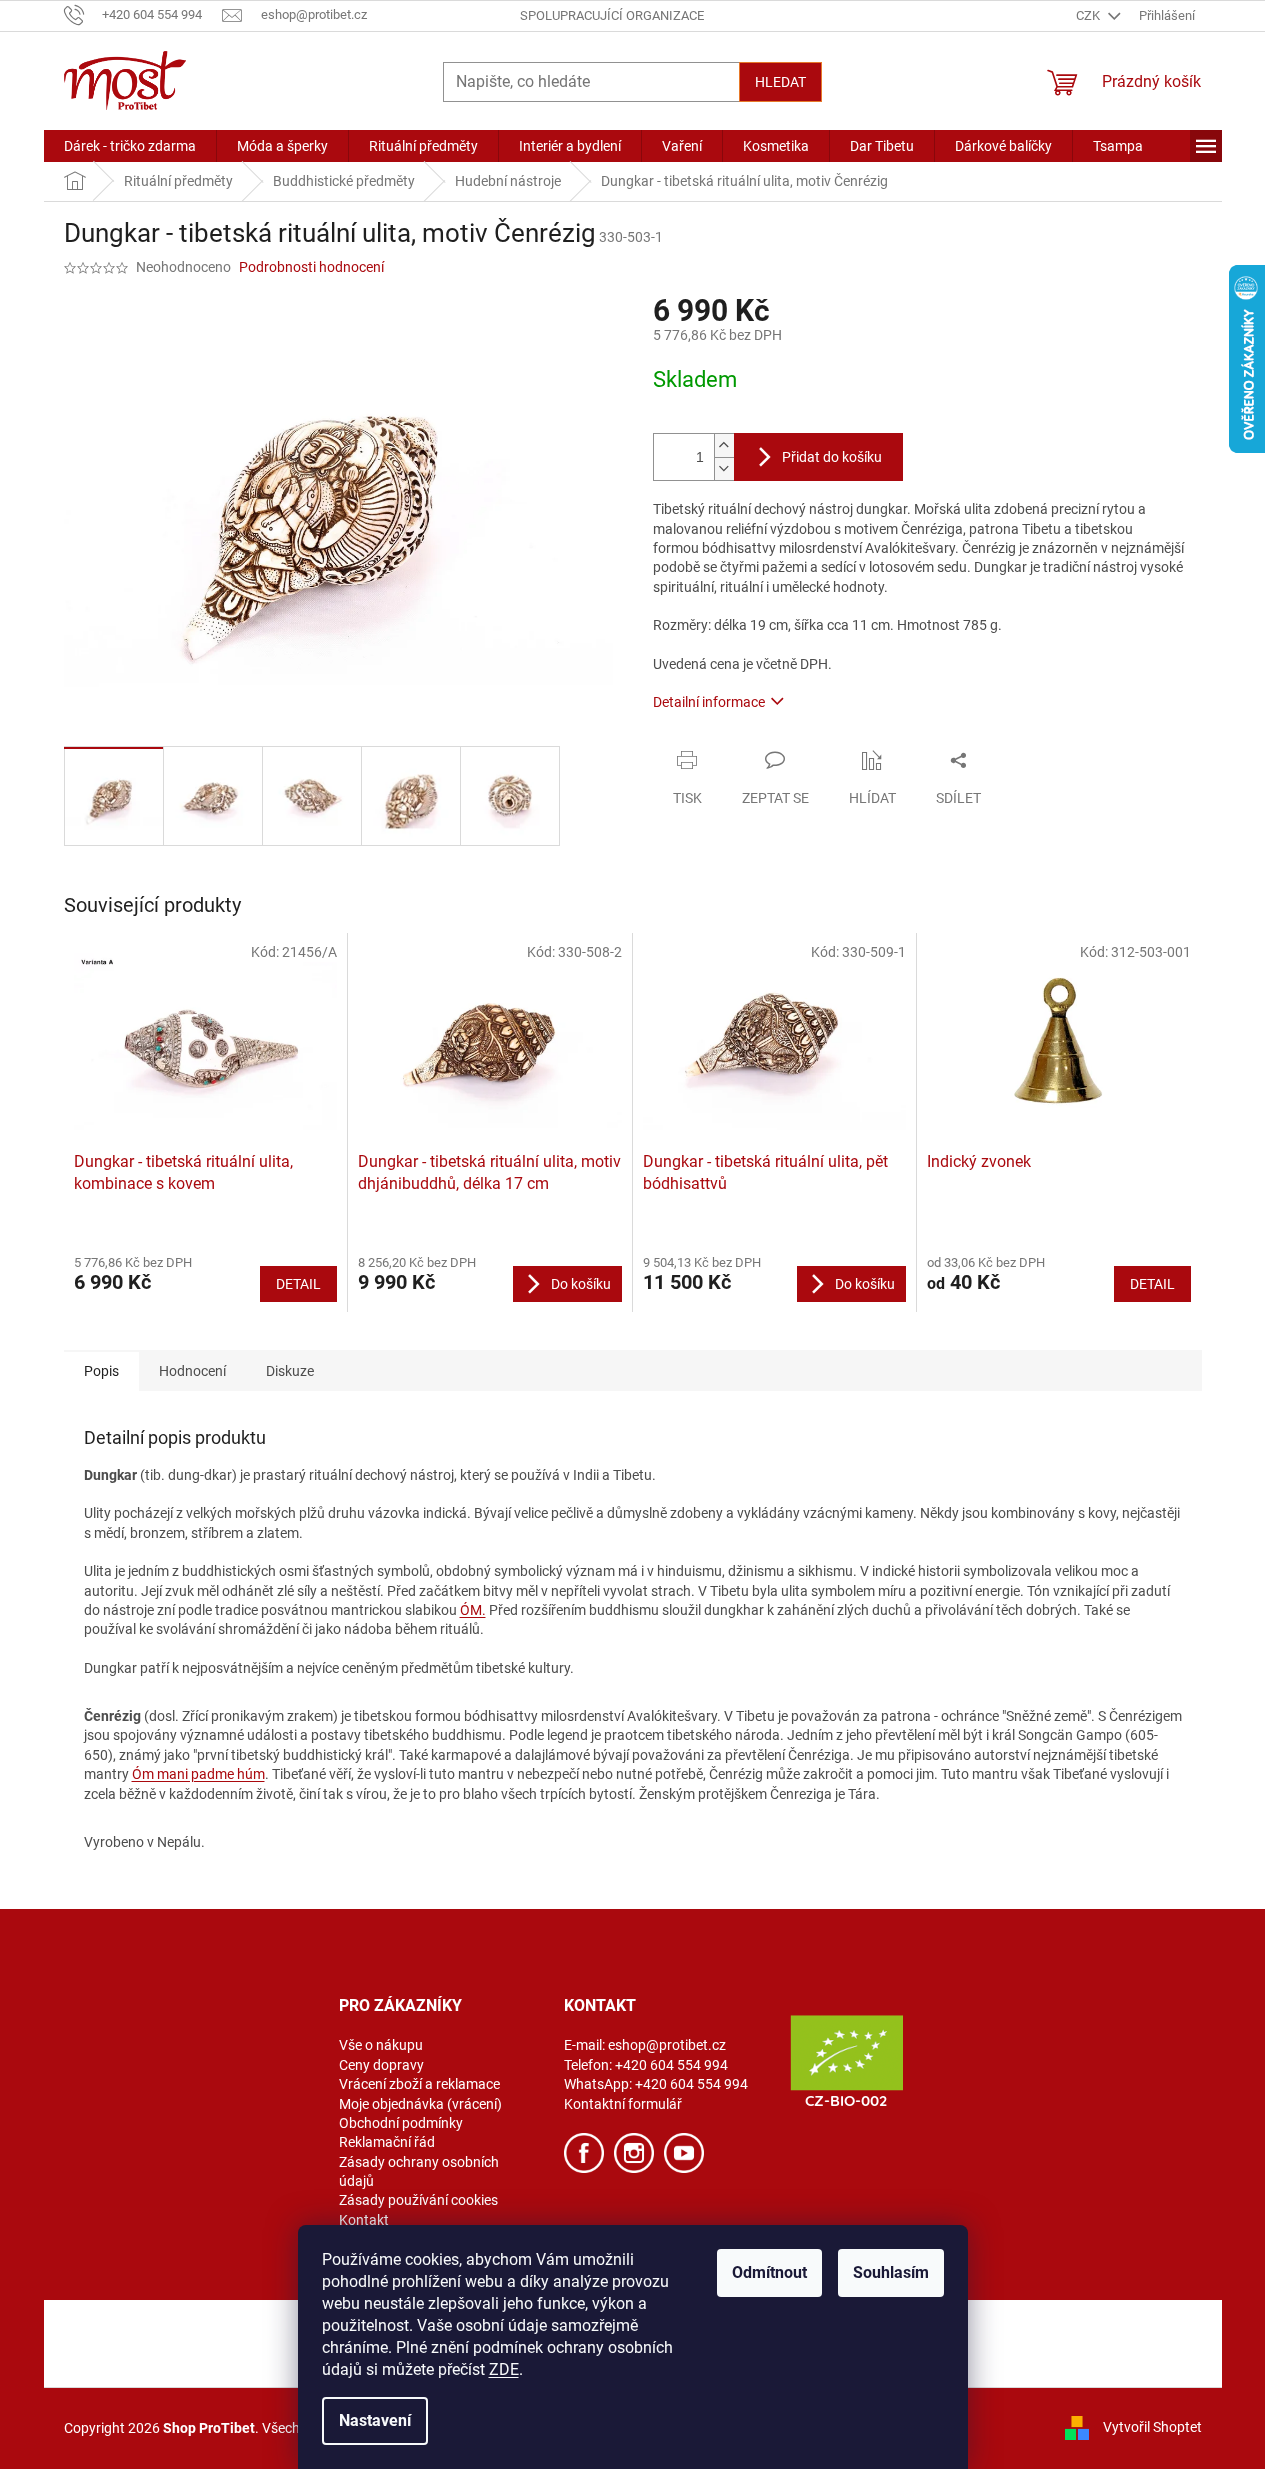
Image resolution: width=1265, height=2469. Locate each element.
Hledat (780, 82)
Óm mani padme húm (198, 1774)
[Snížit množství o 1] (724, 468)
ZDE (504, 2369)
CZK (1089, 15)
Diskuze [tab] (290, 1371)
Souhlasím (891, 2272)
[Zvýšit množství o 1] (724, 445)
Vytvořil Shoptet (1152, 2427)
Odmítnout (769, 2272)
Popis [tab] (101, 1371)
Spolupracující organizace (612, 15)
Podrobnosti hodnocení (311, 267)
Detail (298, 1284)
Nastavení (375, 2420)
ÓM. (473, 1610)
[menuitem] (130, 146)
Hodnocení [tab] (192, 1371)
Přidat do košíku (832, 457)
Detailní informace (709, 702)
